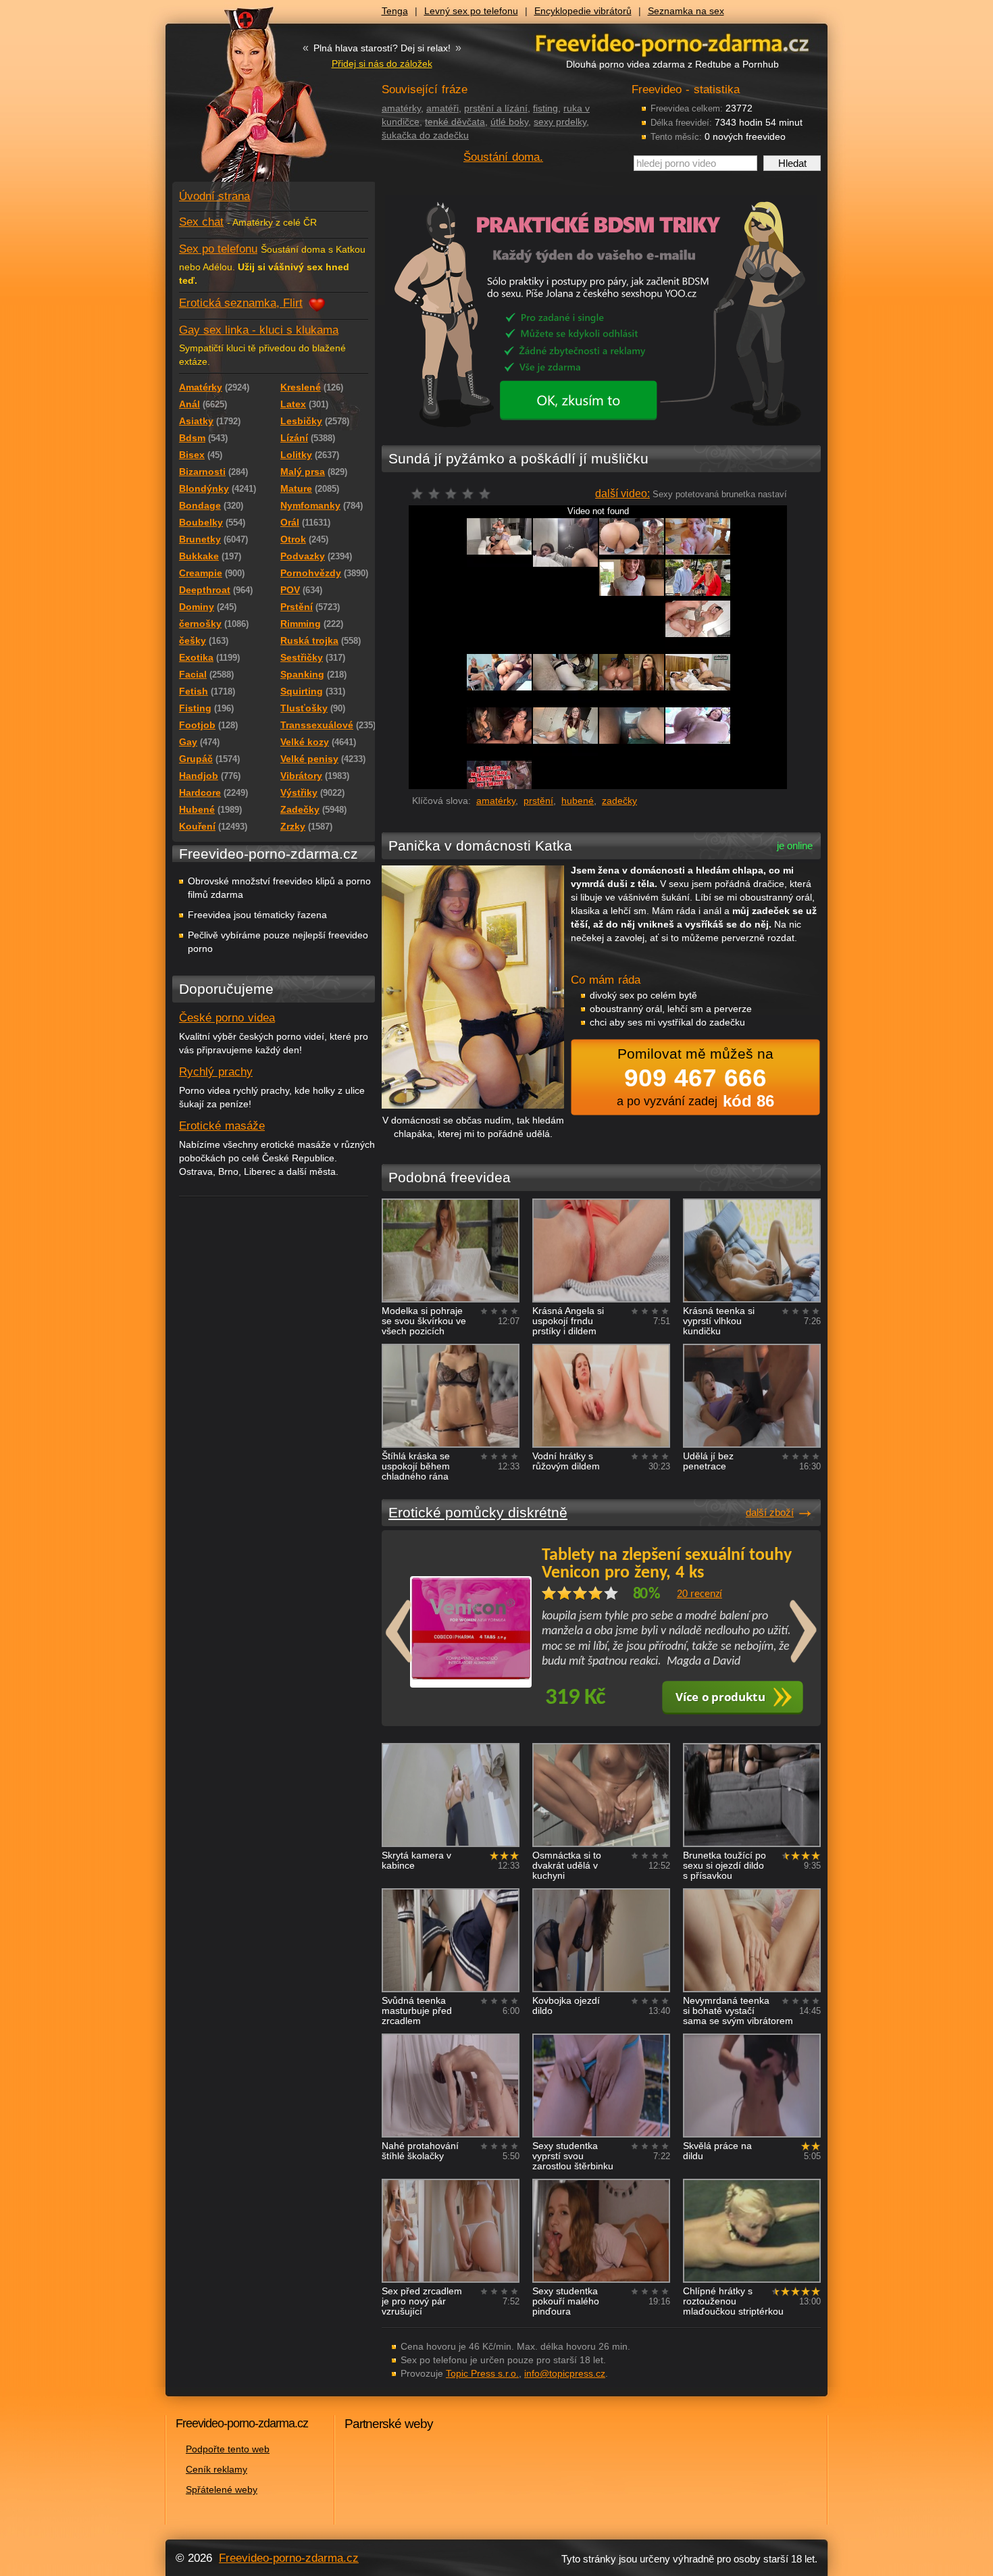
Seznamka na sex (686, 11)
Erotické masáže (222, 1126)
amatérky (401, 108)
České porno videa (227, 1018)
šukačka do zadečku (425, 135)
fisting (545, 108)
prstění (538, 801)
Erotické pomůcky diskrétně (478, 1512)
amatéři (442, 108)
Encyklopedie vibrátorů (583, 11)
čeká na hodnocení (454, 498)
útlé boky (509, 122)
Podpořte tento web (228, 2449)
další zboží (770, 1512)
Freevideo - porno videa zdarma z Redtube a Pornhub (247, 101)
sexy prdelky (560, 122)
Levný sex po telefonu (471, 11)
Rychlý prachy (216, 1072)
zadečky (619, 801)
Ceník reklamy (217, 2469)
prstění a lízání (496, 108)
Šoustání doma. (503, 157)
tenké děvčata (455, 122)
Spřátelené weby (222, 2490)
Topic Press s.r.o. (482, 2373)
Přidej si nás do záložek (382, 64)
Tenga (395, 11)
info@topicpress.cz (565, 2373)
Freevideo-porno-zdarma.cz (289, 2558)
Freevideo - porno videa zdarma (672, 43)
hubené (578, 801)
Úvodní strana (214, 196)
